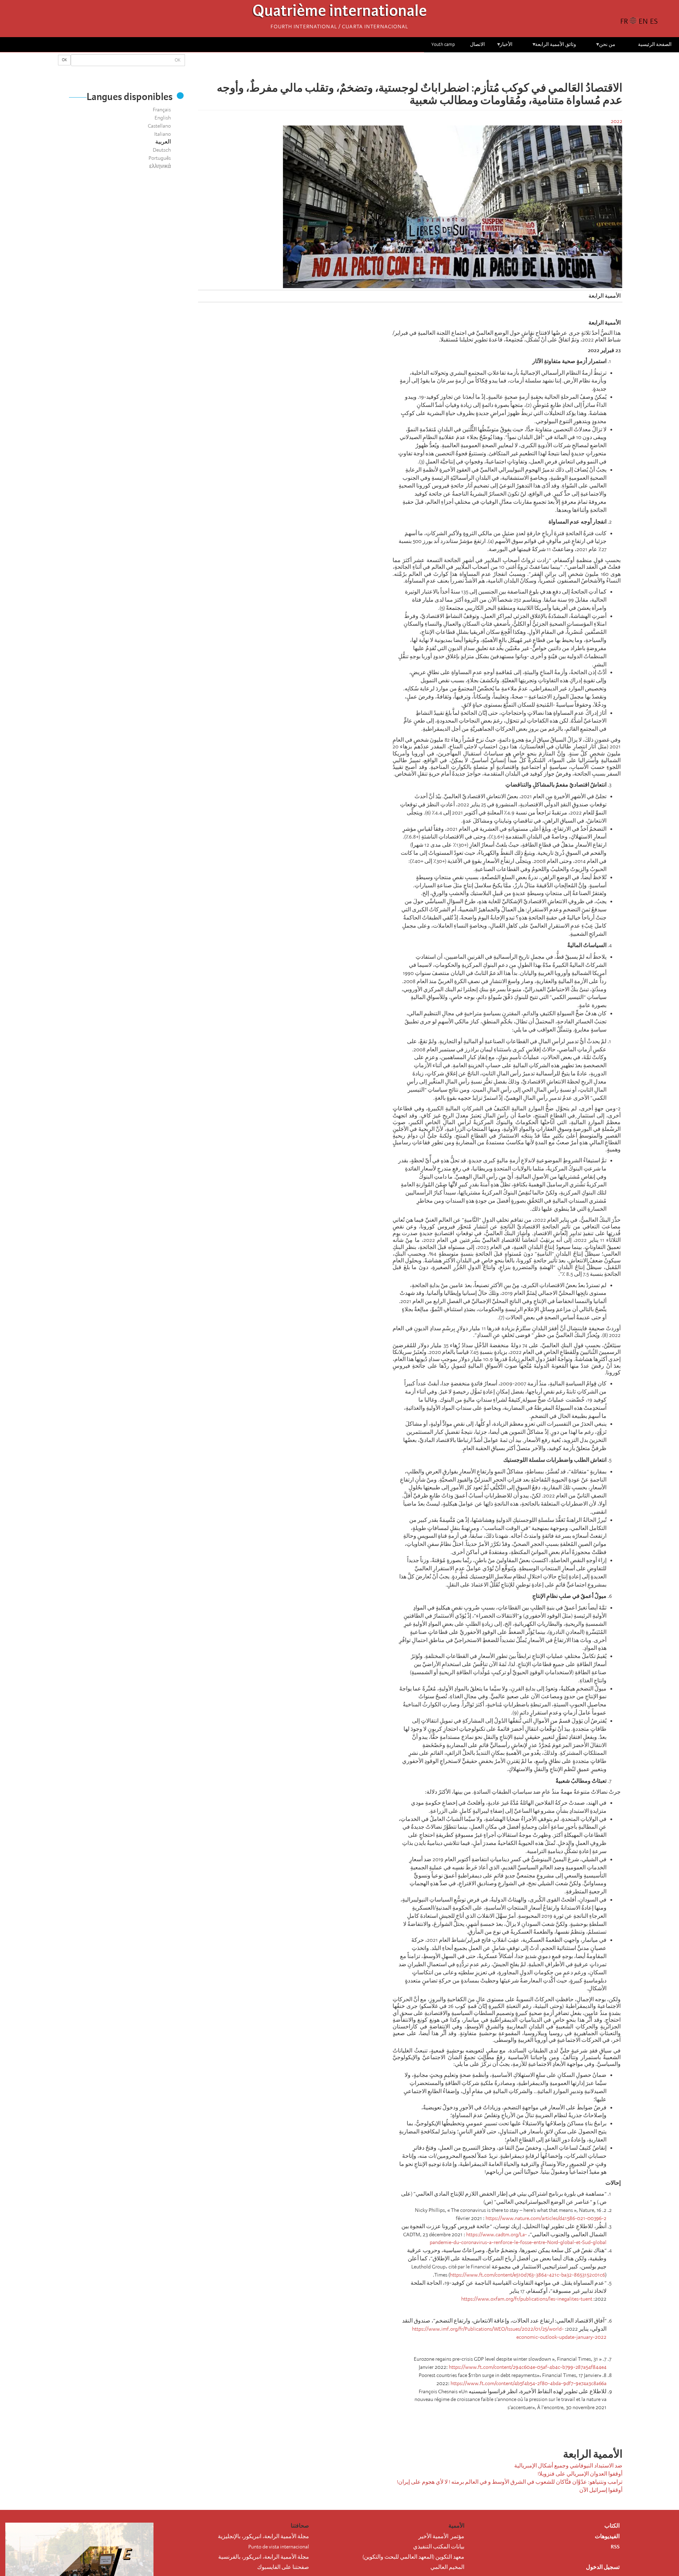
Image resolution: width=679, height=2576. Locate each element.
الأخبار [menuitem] (504, 47)
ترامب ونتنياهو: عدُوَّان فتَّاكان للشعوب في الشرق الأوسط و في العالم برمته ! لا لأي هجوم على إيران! (510, 2482)
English (163, 118)
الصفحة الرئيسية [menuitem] (655, 44)
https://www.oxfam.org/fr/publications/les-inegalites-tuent (527, 2299)
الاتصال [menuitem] (477, 44)
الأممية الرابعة (605, 296)
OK (64, 60)
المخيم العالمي (447, 2567)
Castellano (159, 126)
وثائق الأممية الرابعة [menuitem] (554, 47)
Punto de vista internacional (279, 2547)
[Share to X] (420, 67)
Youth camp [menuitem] (443, 44)
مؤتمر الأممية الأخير (441, 2536)
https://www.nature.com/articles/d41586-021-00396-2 (546, 2218)
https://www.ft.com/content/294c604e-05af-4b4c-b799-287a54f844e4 (528, 2367)
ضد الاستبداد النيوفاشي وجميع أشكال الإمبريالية (568, 2466)
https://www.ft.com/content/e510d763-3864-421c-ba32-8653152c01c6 (527, 2275)
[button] (390, 67)
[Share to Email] (400, 67)
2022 (617, 121)
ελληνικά (160, 166)
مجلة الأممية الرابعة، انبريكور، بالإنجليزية (263, 2536)
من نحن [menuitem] (605, 47)
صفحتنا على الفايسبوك (283, 2567)
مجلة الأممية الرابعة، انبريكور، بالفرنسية (264, 2557)
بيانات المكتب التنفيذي (439, 2547)
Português (160, 158)
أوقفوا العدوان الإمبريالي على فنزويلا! (580, 2474)
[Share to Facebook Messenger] (410, 67)
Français (162, 110)
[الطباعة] (385, 2426)
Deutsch (162, 150)
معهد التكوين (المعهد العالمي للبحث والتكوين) (413, 2557)
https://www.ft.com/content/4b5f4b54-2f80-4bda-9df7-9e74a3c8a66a (529, 2383)
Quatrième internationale (340, 13)
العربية (163, 142)
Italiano (163, 134)
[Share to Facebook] (430, 67)
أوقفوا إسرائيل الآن (601, 2490)
